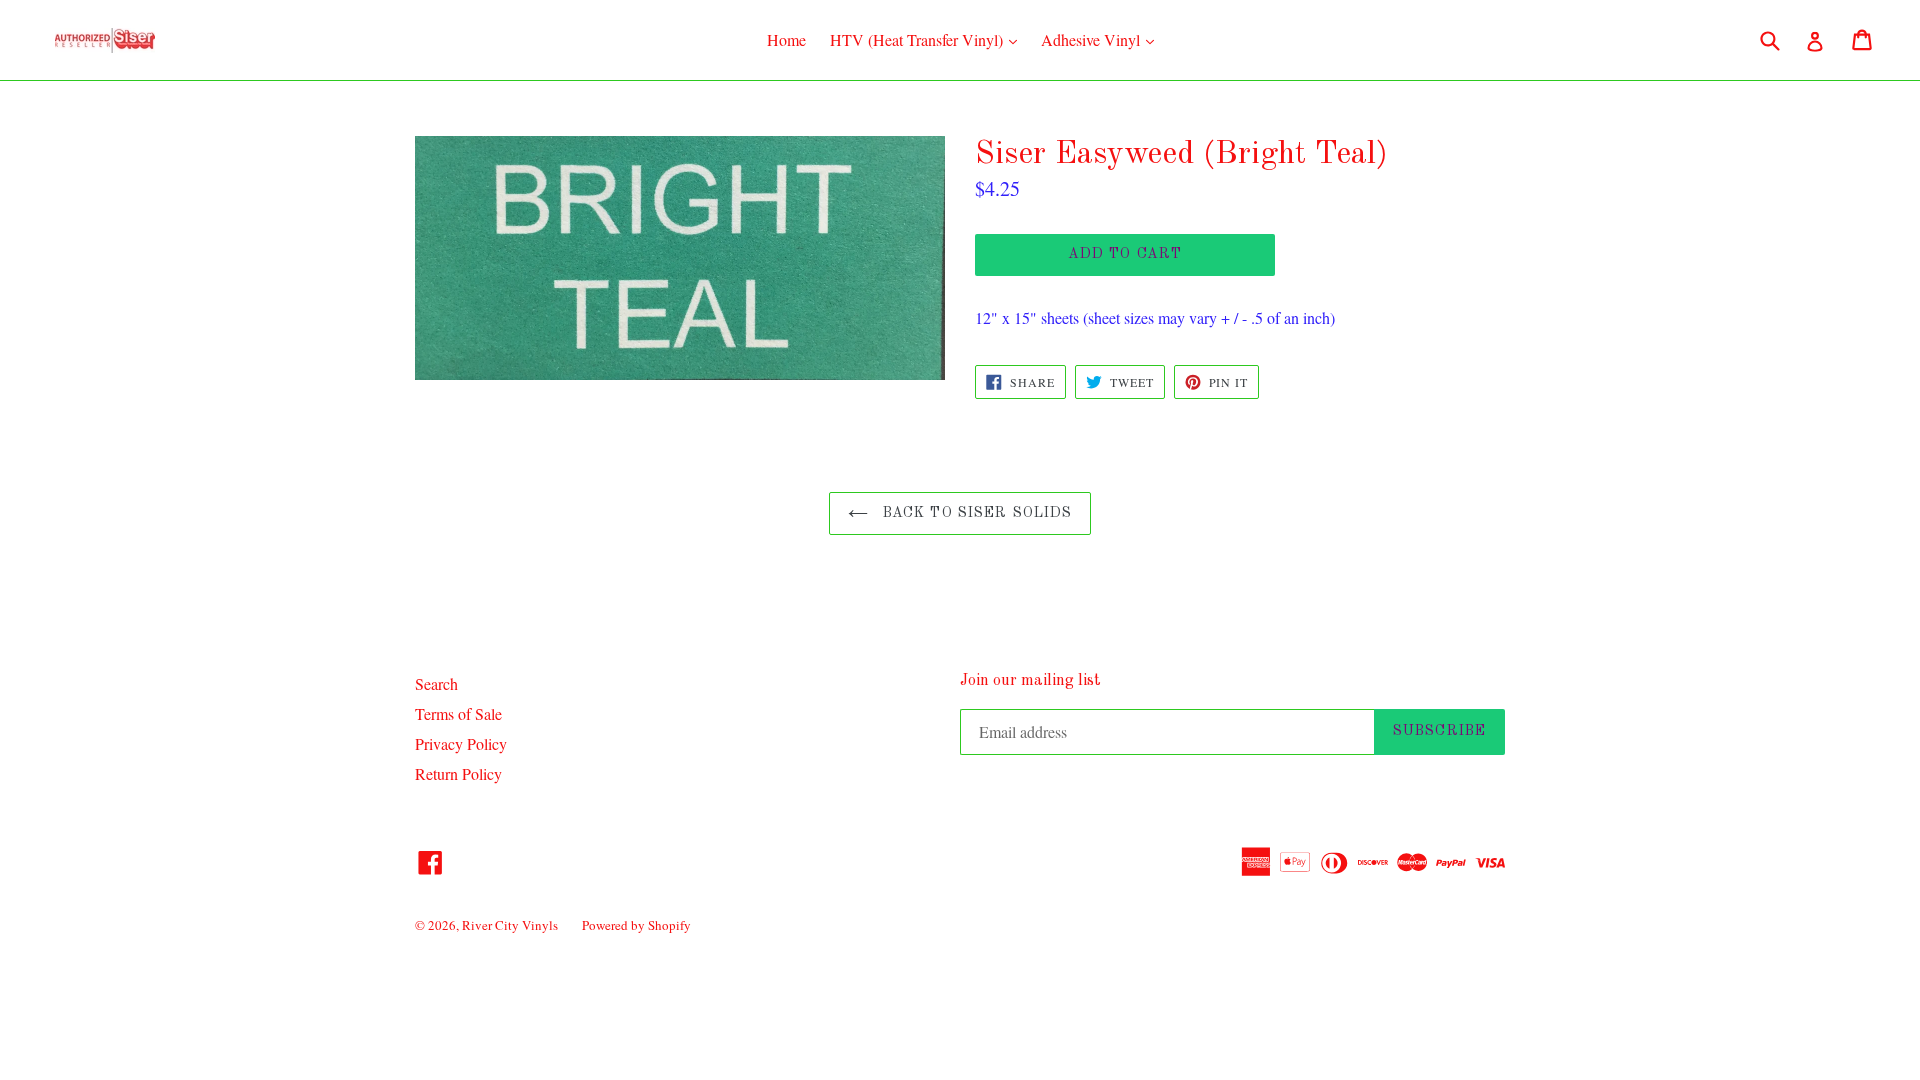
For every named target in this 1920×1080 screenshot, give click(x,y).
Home (786, 39)
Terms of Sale (458, 713)
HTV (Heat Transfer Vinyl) (928, 39)
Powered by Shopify (636, 925)
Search (436, 683)
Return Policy (458, 773)
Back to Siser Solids (975, 513)
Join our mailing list (1030, 681)
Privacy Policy (461, 743)
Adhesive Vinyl (1102, 39)
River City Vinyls (510, 925)
